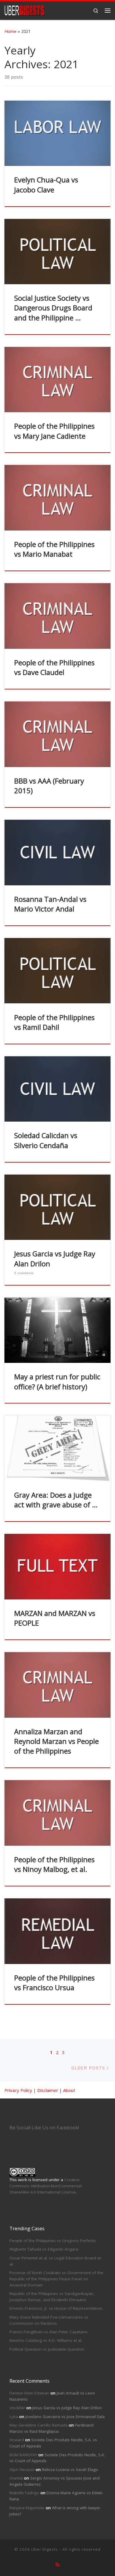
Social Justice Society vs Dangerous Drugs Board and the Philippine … (53, 308)
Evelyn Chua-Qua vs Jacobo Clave (46, 185)
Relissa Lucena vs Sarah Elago (70, 2469)
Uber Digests (45, 2549)
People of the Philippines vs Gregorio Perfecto (53, 2241)
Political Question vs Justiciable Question (47, 2349)
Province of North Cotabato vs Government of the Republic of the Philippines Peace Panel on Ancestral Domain (56, 2279)
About (69, 2090)
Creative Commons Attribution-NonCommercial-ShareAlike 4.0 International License (46, 2186)
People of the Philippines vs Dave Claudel (54, 667)
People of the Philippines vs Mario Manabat (54, 549)
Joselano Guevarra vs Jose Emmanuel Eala (65, 2417)
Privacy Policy (18, 2090)
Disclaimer (48, 2090)
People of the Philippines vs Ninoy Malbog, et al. (54, 1864)
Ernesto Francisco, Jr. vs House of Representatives (56, 2308)
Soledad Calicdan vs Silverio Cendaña (46, 1140)
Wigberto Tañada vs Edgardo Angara (44, 2249)
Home (10, 31)
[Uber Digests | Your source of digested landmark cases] (24, 10)
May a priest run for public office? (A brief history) (57, 1382)
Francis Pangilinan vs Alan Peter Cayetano (49, 2332)
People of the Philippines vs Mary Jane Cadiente (54, 431)
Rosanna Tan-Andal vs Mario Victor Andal (50, 904)
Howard (17, 2440)
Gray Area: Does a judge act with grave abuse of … (56, 1500)
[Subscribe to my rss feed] (57, 2565)
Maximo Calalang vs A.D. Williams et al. (46, 2340)
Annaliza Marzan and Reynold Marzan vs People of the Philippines (56, 1741)
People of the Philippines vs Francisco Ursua (54, 1983)
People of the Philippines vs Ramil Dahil (54, 1022)
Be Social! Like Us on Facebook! (44, 2128)
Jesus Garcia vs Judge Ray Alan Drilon (67, 2408)
